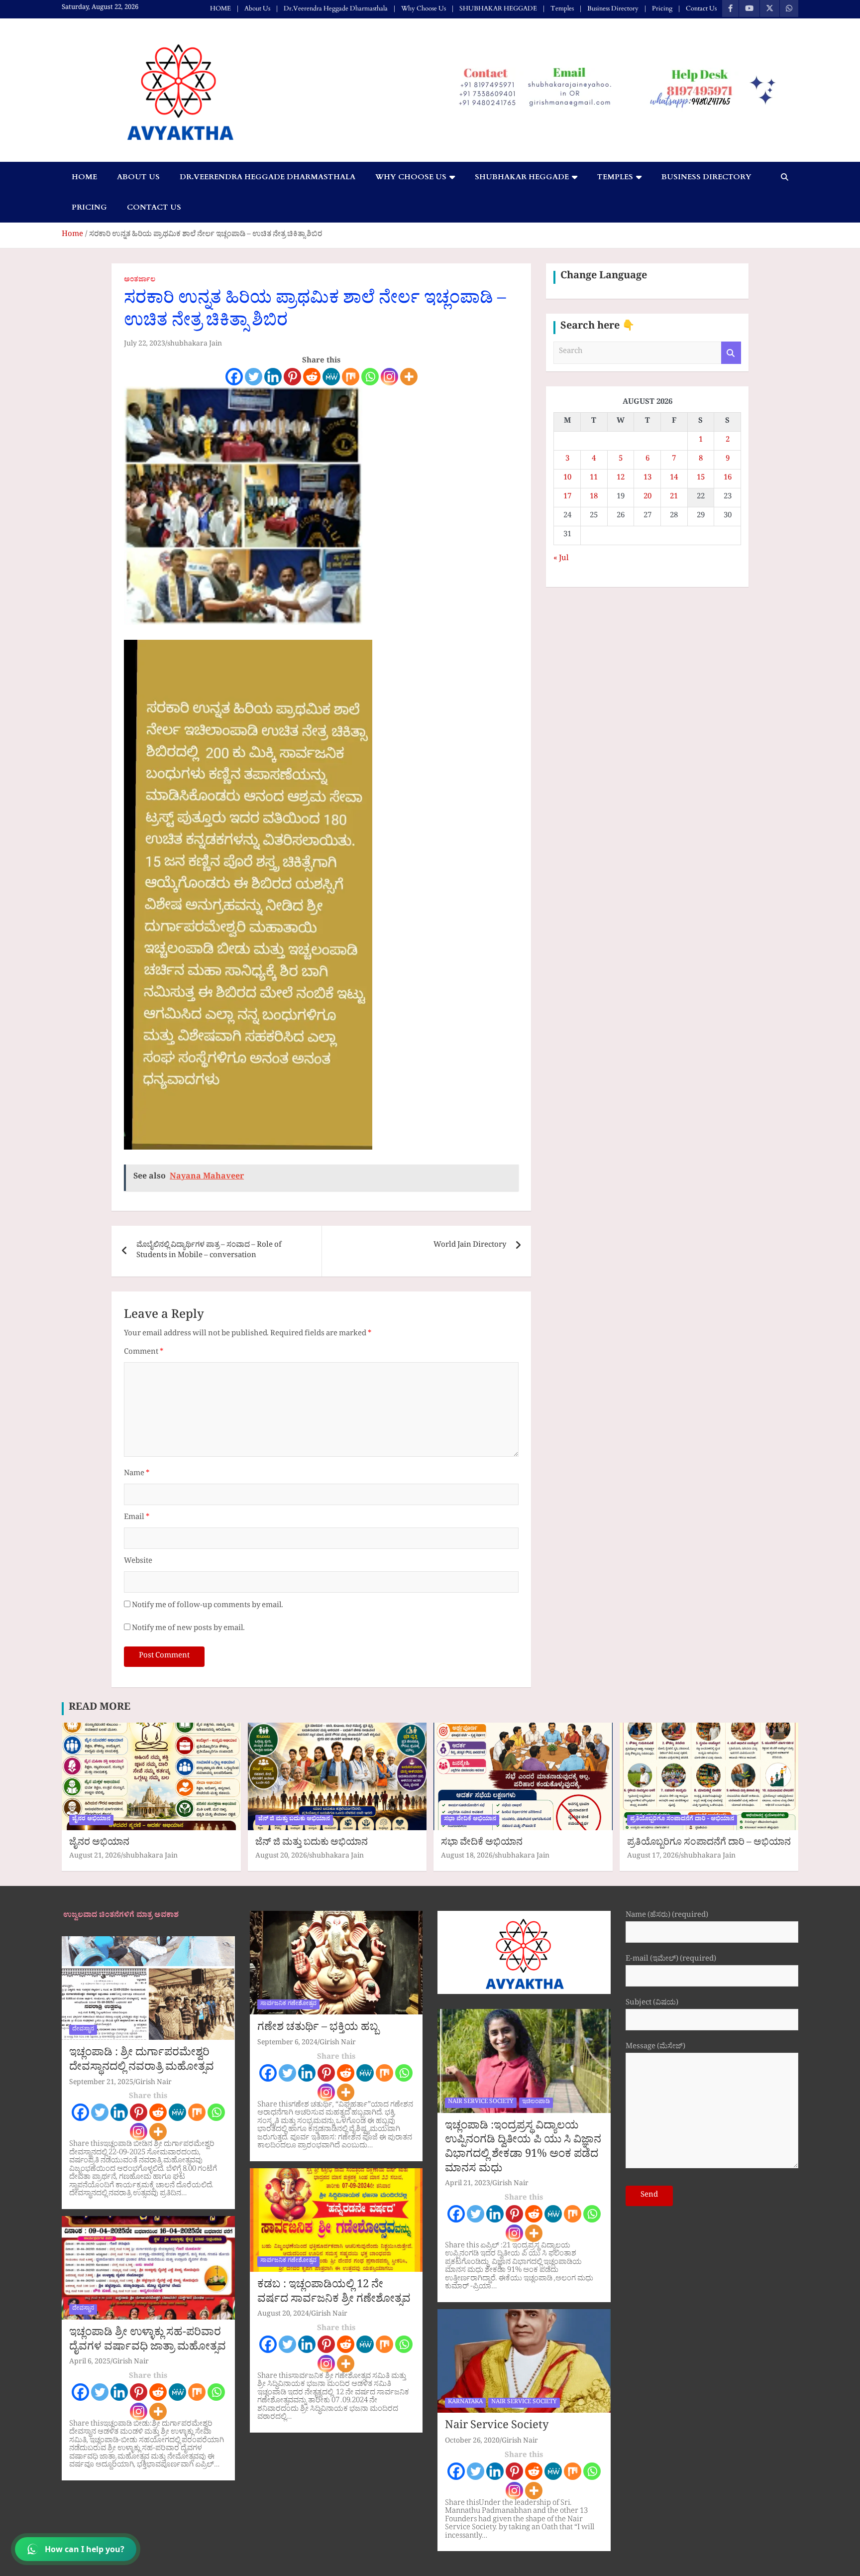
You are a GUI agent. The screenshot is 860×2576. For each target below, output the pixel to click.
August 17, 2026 (653, 1857)
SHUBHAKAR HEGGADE (498, 8)
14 (674, 479)
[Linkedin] (273, 377)
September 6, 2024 (287, 2044)
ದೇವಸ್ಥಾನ (83, 2030)
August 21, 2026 (95, 1857)
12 (621, 479)
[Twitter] (254, 377)
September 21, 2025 (101, 2083)
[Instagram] (389, 377)
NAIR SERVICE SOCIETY (481, 2103)
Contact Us (701, 8)
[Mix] (351, 377)
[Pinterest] (292, 377)
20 (647, 498)
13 (647, 479)
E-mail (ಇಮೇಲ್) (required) (671, 1960)
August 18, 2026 (467, 1857)
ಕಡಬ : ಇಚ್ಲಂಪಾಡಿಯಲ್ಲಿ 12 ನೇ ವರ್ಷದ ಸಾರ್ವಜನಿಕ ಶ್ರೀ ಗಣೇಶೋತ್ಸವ (334, 2293)
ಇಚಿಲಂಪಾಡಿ (536, 2103)
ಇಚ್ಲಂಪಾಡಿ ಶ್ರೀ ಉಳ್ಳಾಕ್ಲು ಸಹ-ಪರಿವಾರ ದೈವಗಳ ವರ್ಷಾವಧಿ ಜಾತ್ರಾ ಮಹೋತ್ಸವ (148, 2341)
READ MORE (100, 1709)
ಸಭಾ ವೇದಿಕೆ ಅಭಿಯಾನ (470, 1820)
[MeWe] (331, 377)
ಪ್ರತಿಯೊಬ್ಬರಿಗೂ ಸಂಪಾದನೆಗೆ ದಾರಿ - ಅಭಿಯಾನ (682, 1820)
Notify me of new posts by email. (188, 1629)
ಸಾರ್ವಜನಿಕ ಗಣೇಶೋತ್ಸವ (288, 2004)
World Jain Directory (470, 1246)
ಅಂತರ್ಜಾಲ (140, 281)
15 (701, 479)
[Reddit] (312, 377)
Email (137, 1518)
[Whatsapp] (370, 377)
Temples (562, 8)
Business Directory (613, 8)
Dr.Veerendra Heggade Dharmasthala (336, 8)
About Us (257, 8)
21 (674, 498)
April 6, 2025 (90, 2363)
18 (594, 498)
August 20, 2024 (283, 2315)
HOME (220, 8)
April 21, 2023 (468, 2184)
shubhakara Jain (195, 345)
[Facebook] (234, 377)
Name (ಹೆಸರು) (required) (667, 1917)
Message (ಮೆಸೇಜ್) (655, 2048)
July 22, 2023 (145, 345)
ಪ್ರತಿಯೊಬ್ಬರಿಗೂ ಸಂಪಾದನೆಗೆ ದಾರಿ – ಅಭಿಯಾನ (709, 1844)
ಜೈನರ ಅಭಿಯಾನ (91, 1820)
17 (567, 498)
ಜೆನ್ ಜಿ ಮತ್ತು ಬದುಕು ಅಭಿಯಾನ (294, 1820)
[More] (409, 377)
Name (137, 1474)
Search (731, 353)
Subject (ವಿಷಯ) (652, 2004)
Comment (144, 1353)
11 (594, 479)
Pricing (662, 8)
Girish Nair (154, 2083)
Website (138, 1562)
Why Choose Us (424, 8)
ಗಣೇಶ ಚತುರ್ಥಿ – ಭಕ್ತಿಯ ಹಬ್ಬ (318, 2029)
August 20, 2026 (281, 1857)
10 (567, 479)
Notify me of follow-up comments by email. (208, 1606)
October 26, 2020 (472, 2442)
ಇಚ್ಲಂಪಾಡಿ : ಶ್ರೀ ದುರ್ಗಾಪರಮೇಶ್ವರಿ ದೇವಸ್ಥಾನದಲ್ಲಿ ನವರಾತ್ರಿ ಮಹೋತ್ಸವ (142, 2061)
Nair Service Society (497, 2427)
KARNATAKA (465, 2403)
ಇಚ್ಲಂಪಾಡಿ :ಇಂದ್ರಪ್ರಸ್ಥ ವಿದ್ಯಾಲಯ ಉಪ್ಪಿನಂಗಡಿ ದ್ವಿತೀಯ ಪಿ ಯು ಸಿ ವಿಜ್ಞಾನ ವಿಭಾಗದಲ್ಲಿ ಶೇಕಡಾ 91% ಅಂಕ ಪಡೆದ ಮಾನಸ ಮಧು (523, 2149)
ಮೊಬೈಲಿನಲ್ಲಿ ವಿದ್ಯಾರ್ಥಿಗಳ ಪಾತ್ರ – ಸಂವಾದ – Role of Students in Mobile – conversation (209, 1251)
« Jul (561, 559)
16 (728, 479)
